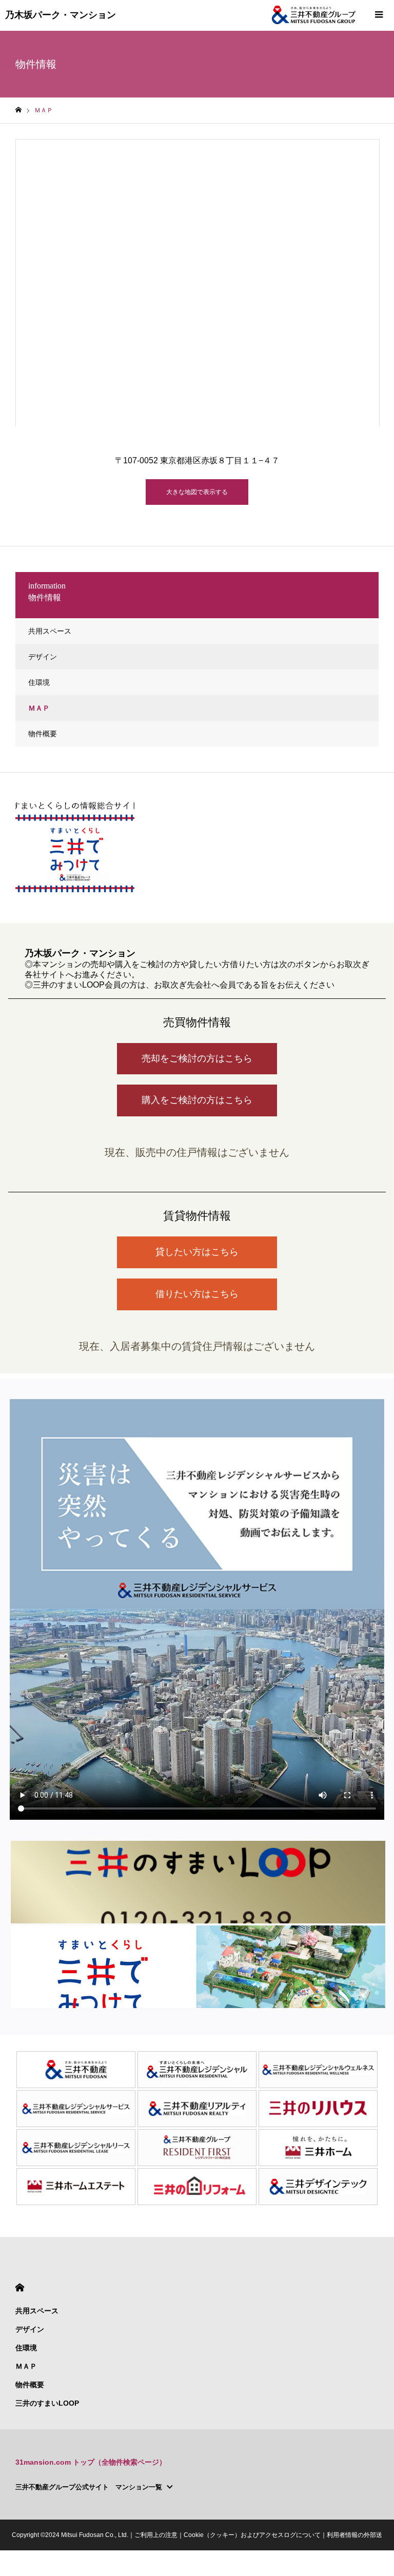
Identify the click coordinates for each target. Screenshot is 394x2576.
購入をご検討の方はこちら (197, 1100)
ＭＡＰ (39, 708)
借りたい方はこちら (197, 1294)
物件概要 (43, 734)
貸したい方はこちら (197, 1252)
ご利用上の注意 (156, 2535)
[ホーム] (18, 110)
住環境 (39, 682)
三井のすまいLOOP (47, 2403)
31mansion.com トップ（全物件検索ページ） (91, 2462)
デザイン (43, 657)
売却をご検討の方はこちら (197, 1058)
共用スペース (50, 631)
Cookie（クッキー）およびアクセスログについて (252, 2535)
